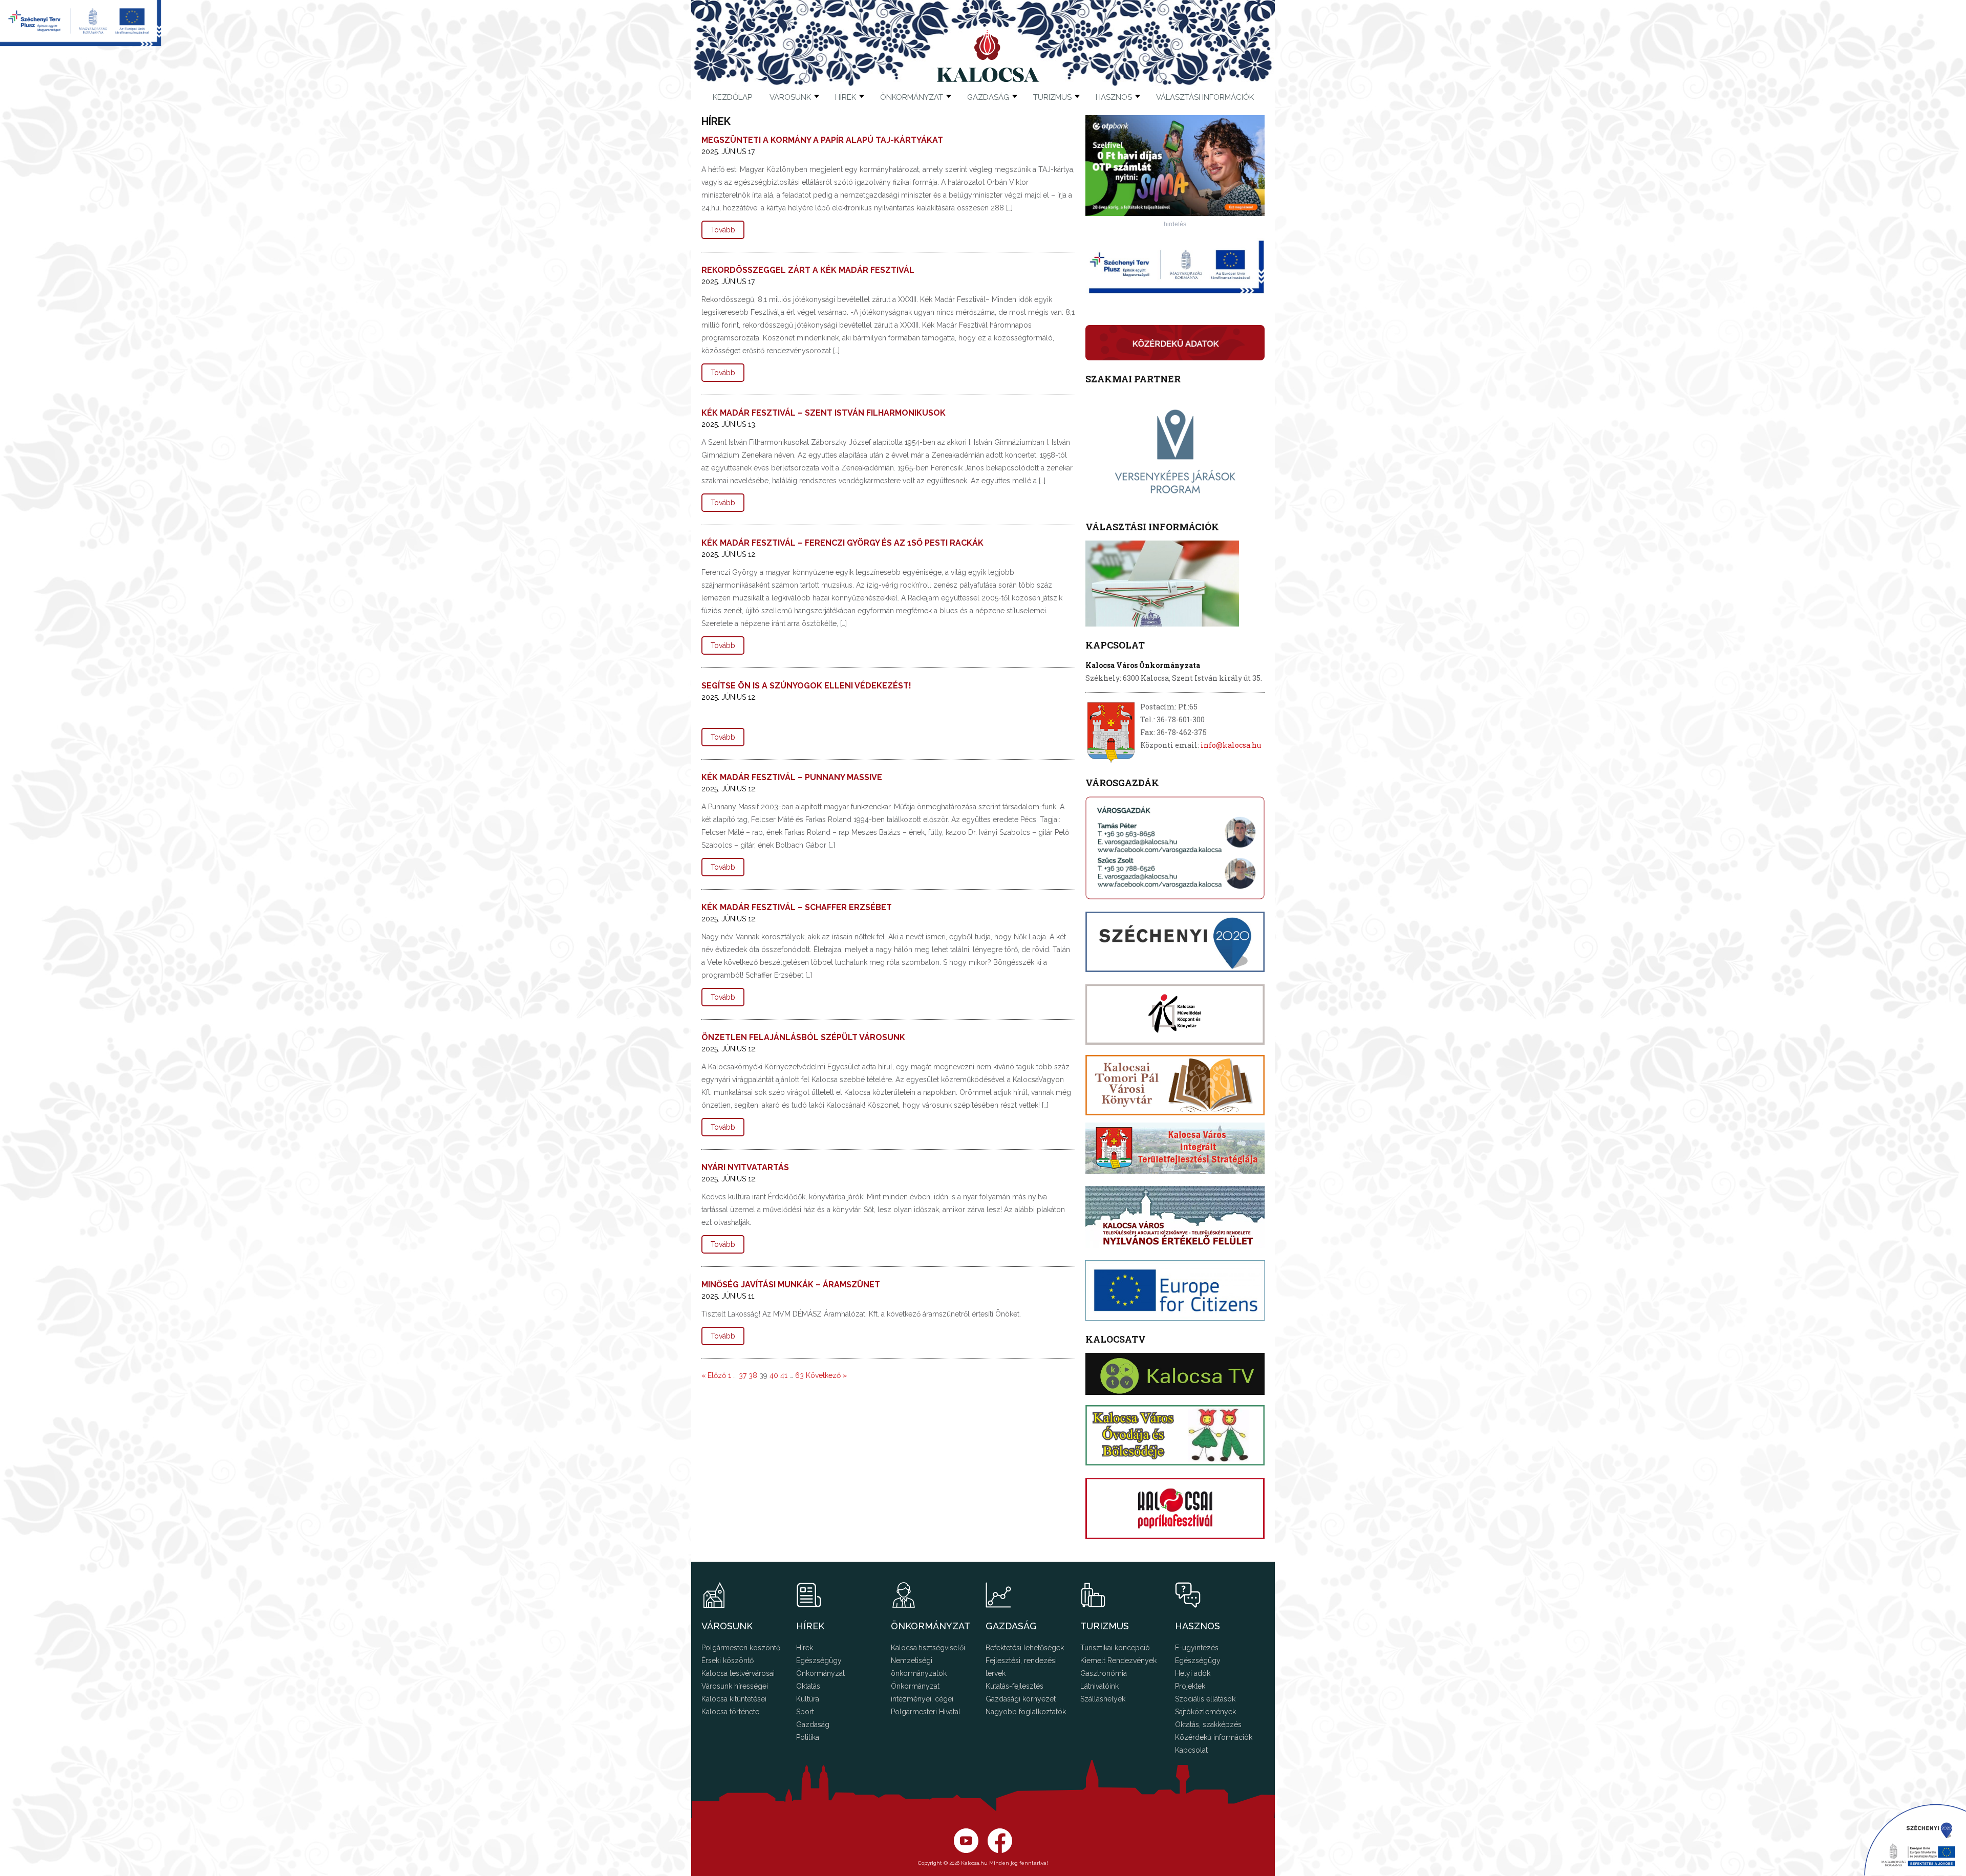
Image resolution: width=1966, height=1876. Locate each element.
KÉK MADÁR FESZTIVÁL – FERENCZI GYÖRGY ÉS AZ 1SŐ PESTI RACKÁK (842, 543)
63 (799, 1375)
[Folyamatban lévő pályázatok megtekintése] (81, 43)
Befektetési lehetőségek (1025, 1648)
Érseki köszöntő (728, 1661)
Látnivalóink (1099, 1686)
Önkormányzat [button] (912, 97)
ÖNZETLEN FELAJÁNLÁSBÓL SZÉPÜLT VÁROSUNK (803, 1037)
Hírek (846, 97)
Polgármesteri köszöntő (741, 1648)
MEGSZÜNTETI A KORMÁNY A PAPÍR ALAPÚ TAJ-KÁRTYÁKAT (822, 140)
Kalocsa (988, 56)
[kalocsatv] (1175, 1374)
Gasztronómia (1104, 1673)
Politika (808, 1737)
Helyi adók (1193, 1673)
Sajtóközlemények (1205, 1712)
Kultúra (808, 1699)
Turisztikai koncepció (1115, 1648)
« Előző (714, 1375)
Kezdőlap (732, 97)
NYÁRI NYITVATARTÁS (745, 1167)
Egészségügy (819, 1661)
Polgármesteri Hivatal (926, 1712)
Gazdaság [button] (988, 97)
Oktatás (808, 1686)
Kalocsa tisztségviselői (928, 1648)
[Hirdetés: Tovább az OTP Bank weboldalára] (1175, 213)
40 (774, 1375)
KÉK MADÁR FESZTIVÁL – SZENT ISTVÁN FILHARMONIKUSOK (824, 413)
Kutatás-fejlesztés (1014, 1686)
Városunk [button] (790, 97)
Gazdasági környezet (1021, 1699)
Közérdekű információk (1214, 1737)
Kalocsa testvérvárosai (738, 1673)
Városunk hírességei (735, 1686)
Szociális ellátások (1205, 1699)
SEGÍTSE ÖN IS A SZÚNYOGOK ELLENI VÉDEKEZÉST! (806, 686)
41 (784, 1375)
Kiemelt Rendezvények (1118, 1661)
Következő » (826, 1375)
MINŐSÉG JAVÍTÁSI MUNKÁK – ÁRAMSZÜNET (791, 1285)
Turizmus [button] (1052, 97)
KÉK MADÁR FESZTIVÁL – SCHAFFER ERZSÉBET (797, 907)
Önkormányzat (820, 1673)
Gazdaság (813, 1724)
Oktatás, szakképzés (1208, 1724)
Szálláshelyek (1103, 1699)
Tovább (723, 230)
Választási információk (1205, 97)
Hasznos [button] (1114, 97)
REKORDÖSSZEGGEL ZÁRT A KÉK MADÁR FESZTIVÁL (808, 270)
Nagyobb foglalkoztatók (1026, 1712)
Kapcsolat (1191, 1750)
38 (753, 1375)
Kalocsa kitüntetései (734, 1699)
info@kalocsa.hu (1231, 745)
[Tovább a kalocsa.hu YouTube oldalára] (1000, 1850)
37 (743, 1375)
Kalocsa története (730, 1712)
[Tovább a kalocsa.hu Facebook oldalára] (966, 1850)
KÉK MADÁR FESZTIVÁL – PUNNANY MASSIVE (792, 777)
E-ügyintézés (1197, 1648)
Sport (805, 1712)
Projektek (1190, 1686)
